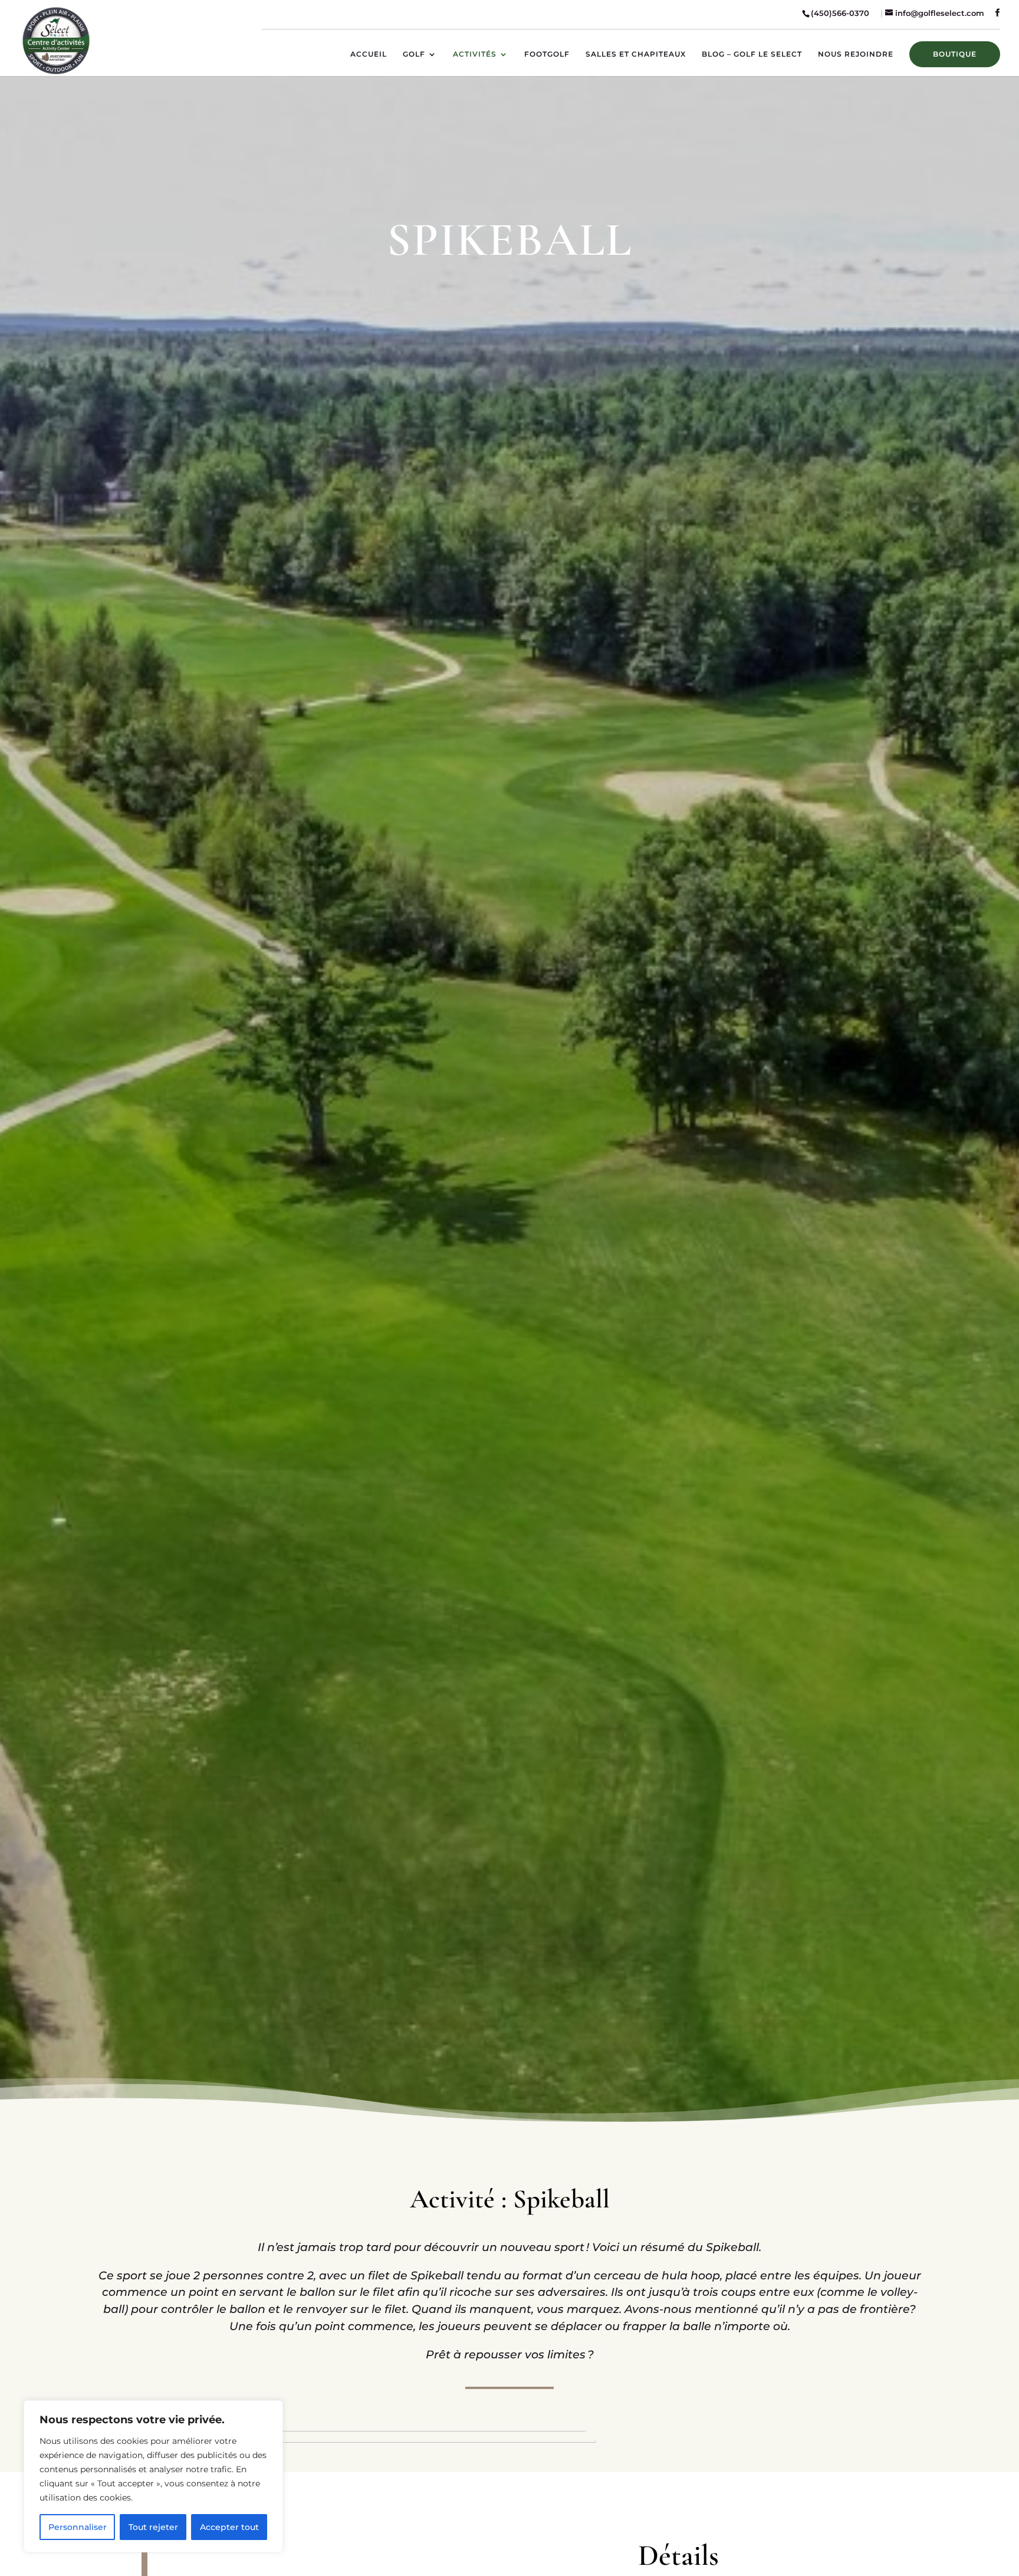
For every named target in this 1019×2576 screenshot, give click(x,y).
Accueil (369, 54)
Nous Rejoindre (856, 54)
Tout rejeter (153, 2527)
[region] (153, 2476)
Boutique (955, 54)
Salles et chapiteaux (636, 54)
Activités (475, 54)
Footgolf (547, 54)
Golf (414, 54)
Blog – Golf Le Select (752, 54)
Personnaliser (78, 2527)
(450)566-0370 (841, 13)
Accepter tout (229, 2527)
